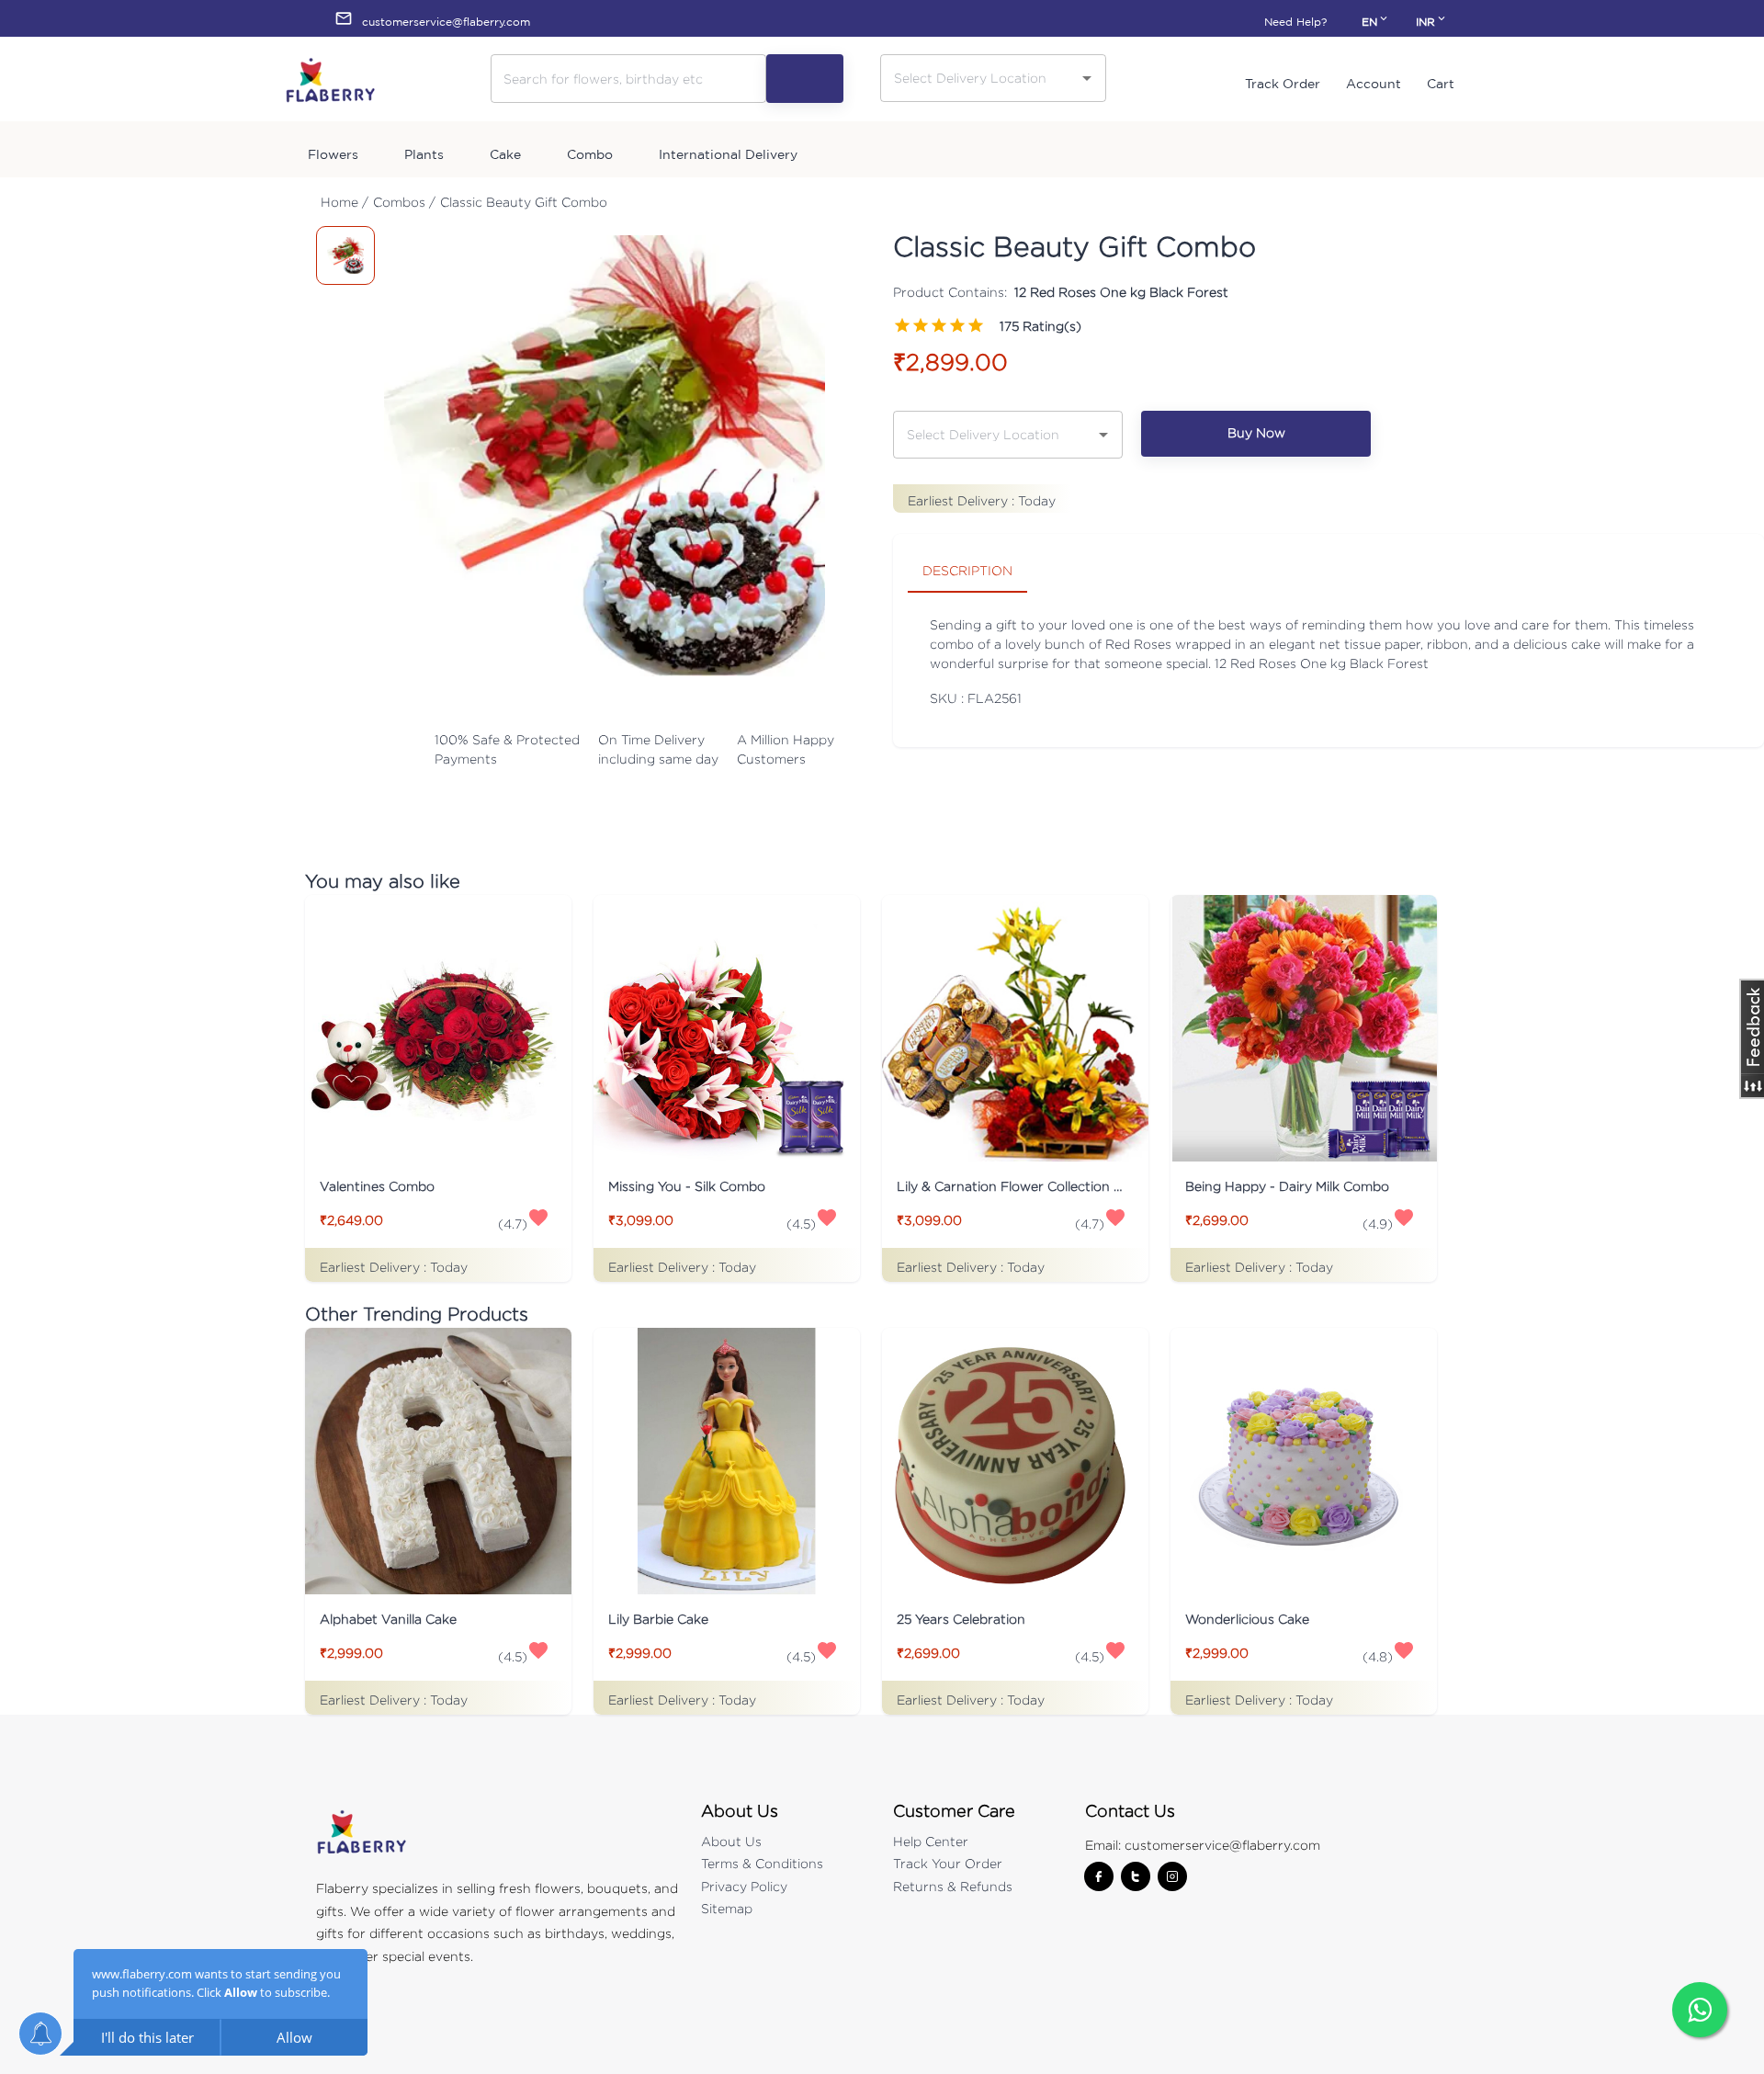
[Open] (1087, 78)
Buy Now (1256, 432)
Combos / (404, 202)
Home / (345, 202)
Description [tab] (967, 570)
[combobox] (979, 78)
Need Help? (1295, 22)
